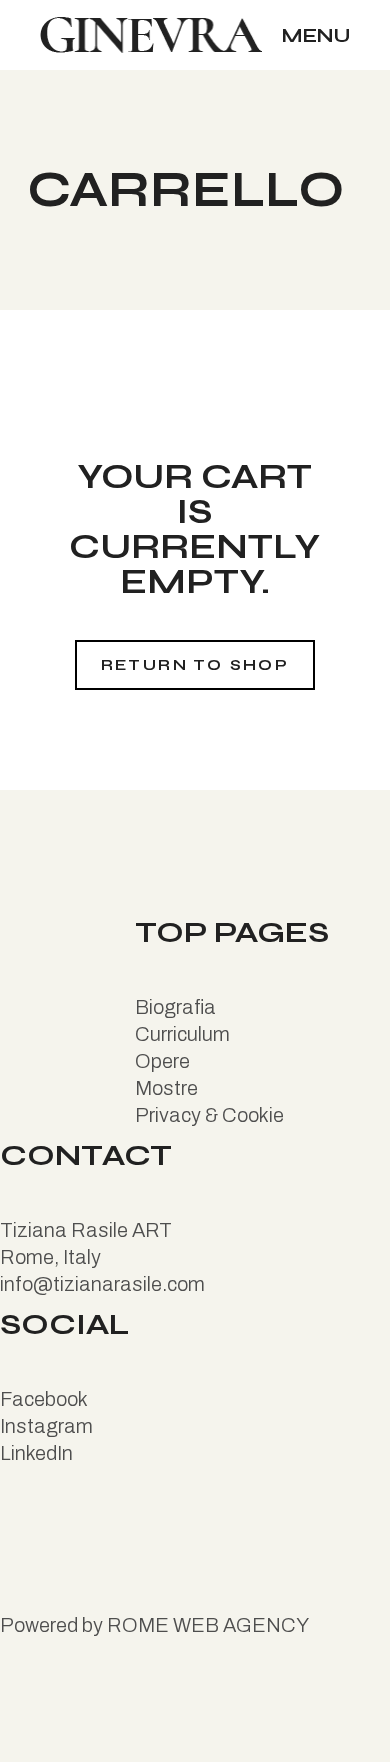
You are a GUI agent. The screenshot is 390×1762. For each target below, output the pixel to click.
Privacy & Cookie (209, 1115)
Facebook (44, 1399)
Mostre (166, 1088)
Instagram (46, 1426)
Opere (162, 1061)
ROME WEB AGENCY (208, 1625)
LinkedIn (36, 1453)
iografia (182, 1007)
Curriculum (182, 1034)
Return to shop (195, 665)
